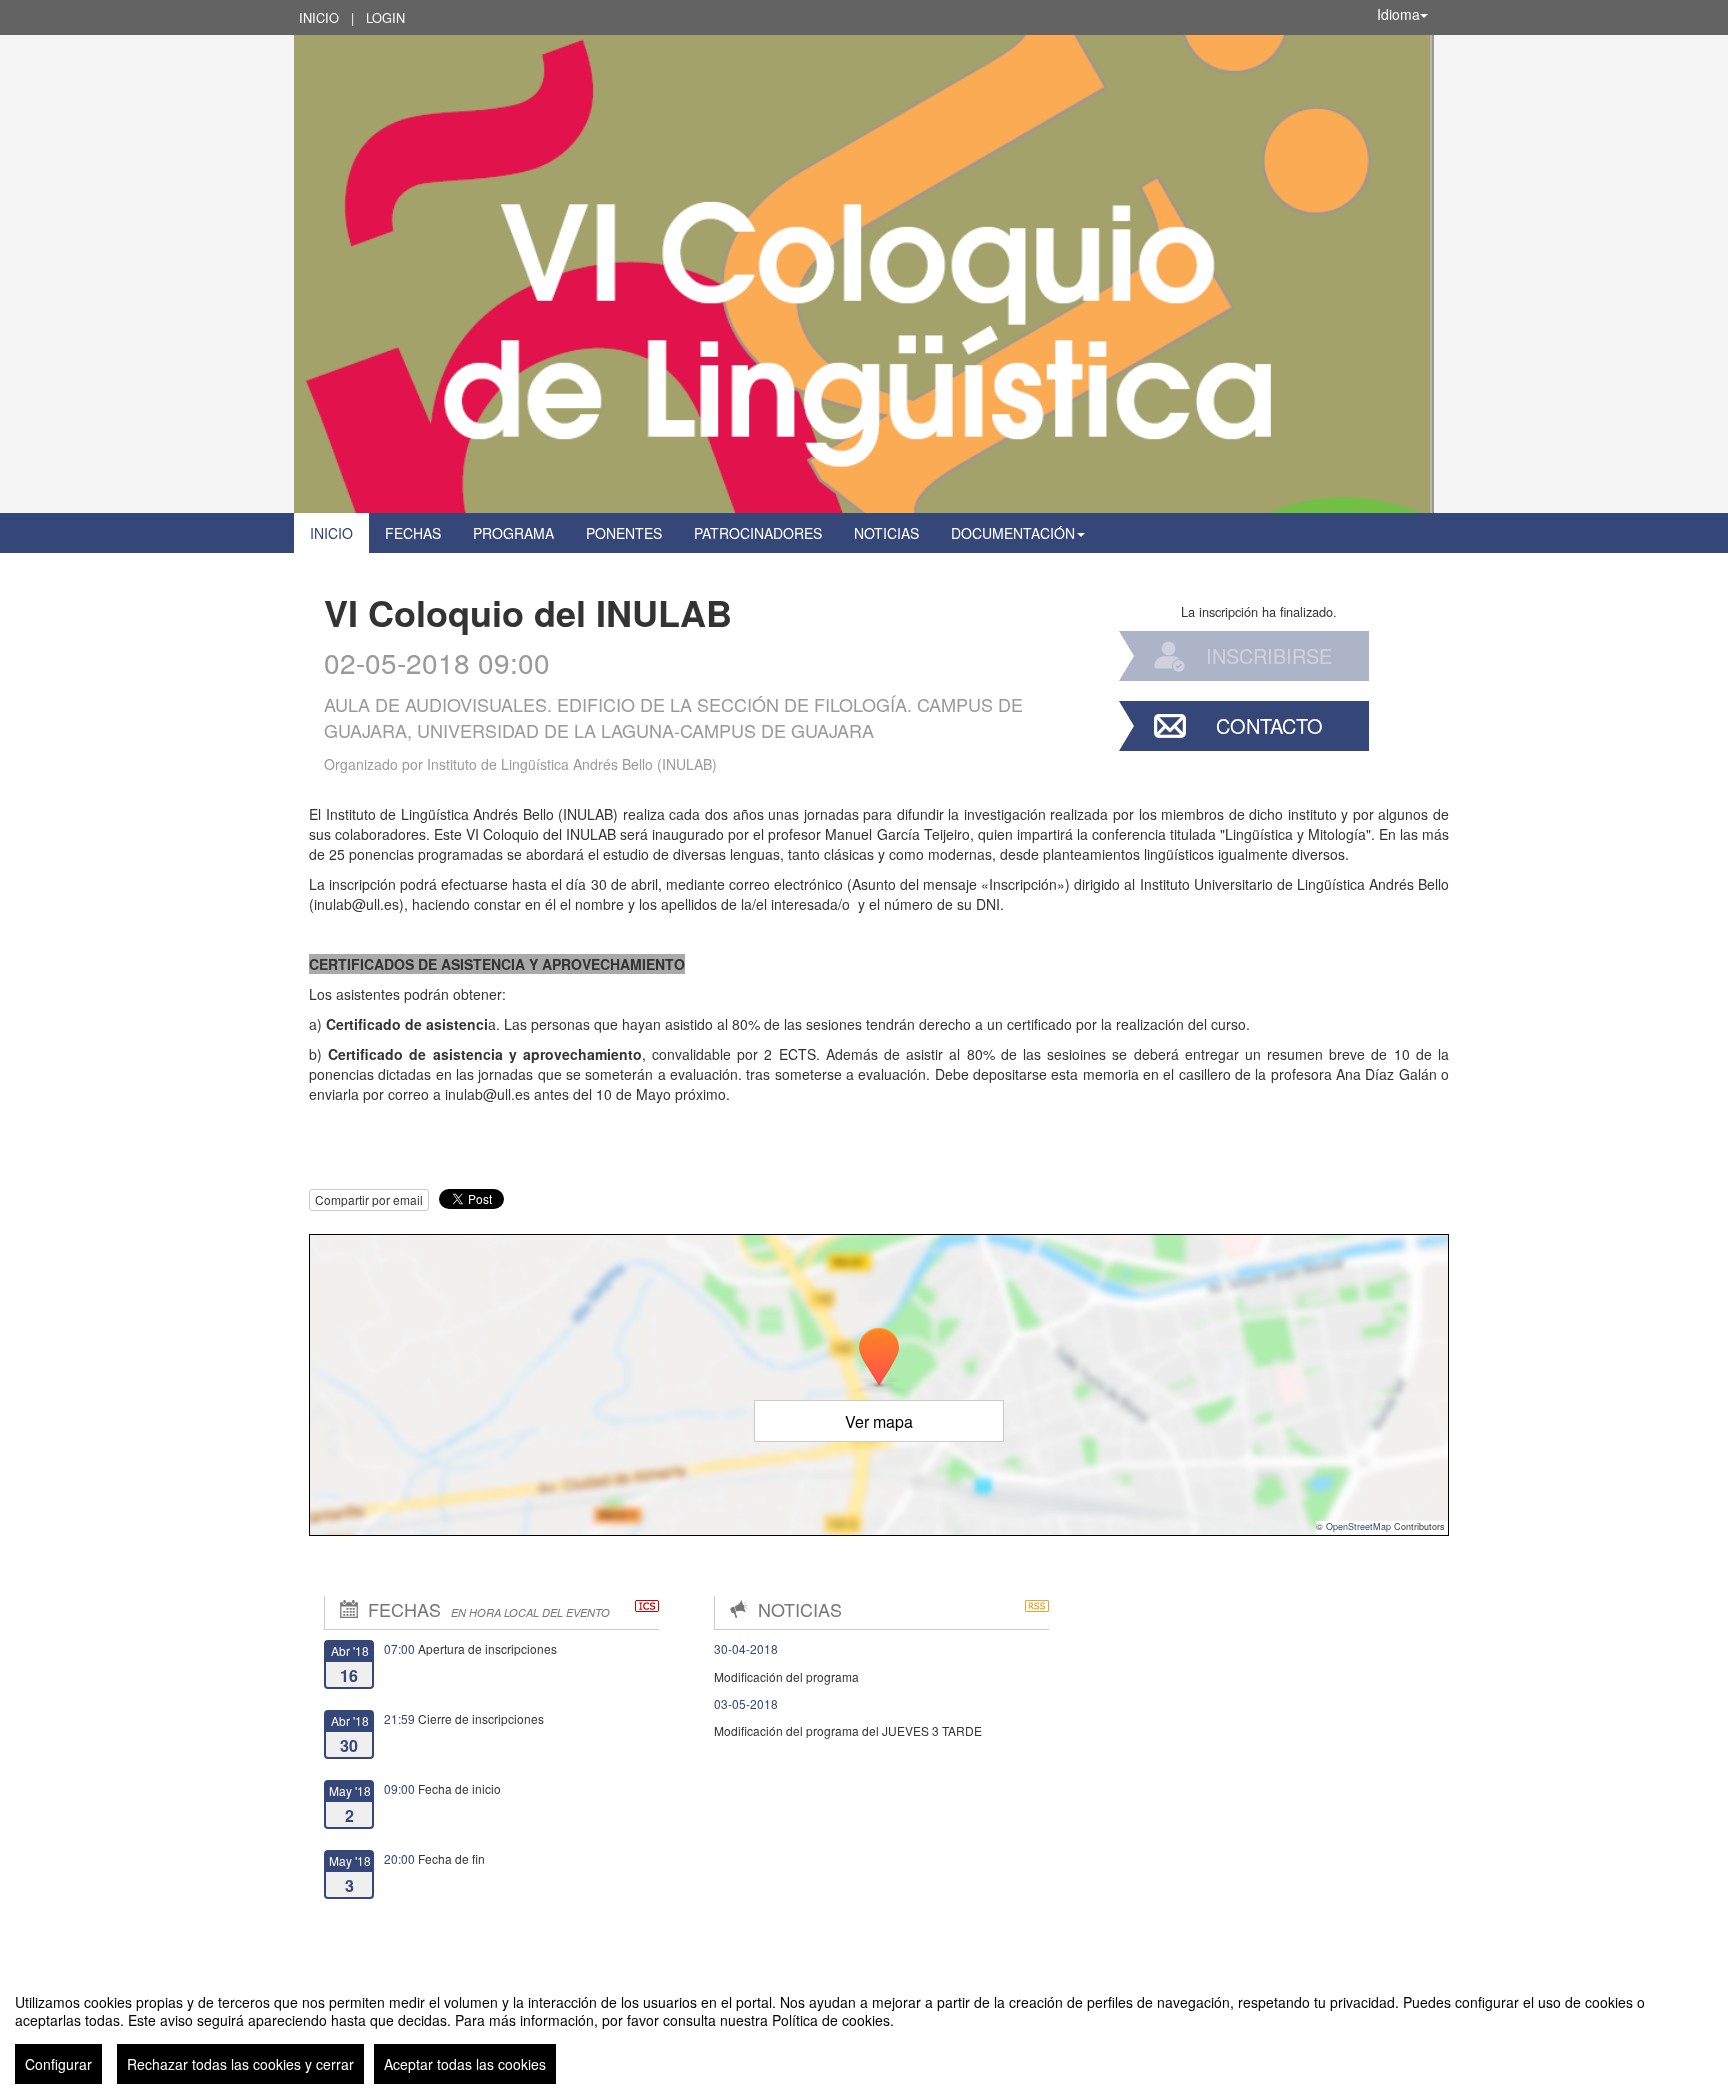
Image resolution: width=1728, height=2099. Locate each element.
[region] (864, 2031)
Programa (513, 533)
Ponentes (624, 533)
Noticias (886, 533)
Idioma (1398, 14)
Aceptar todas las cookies (465, 2064)
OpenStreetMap (1358, 1526)
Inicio (319, 17)
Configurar (58, 2064)
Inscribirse (1269, 655)
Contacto (1269, 725)
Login (385, 17)
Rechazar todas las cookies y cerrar (240, 2064)
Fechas (413, 533)
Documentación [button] (1013, 533)
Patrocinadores (758, 533)
